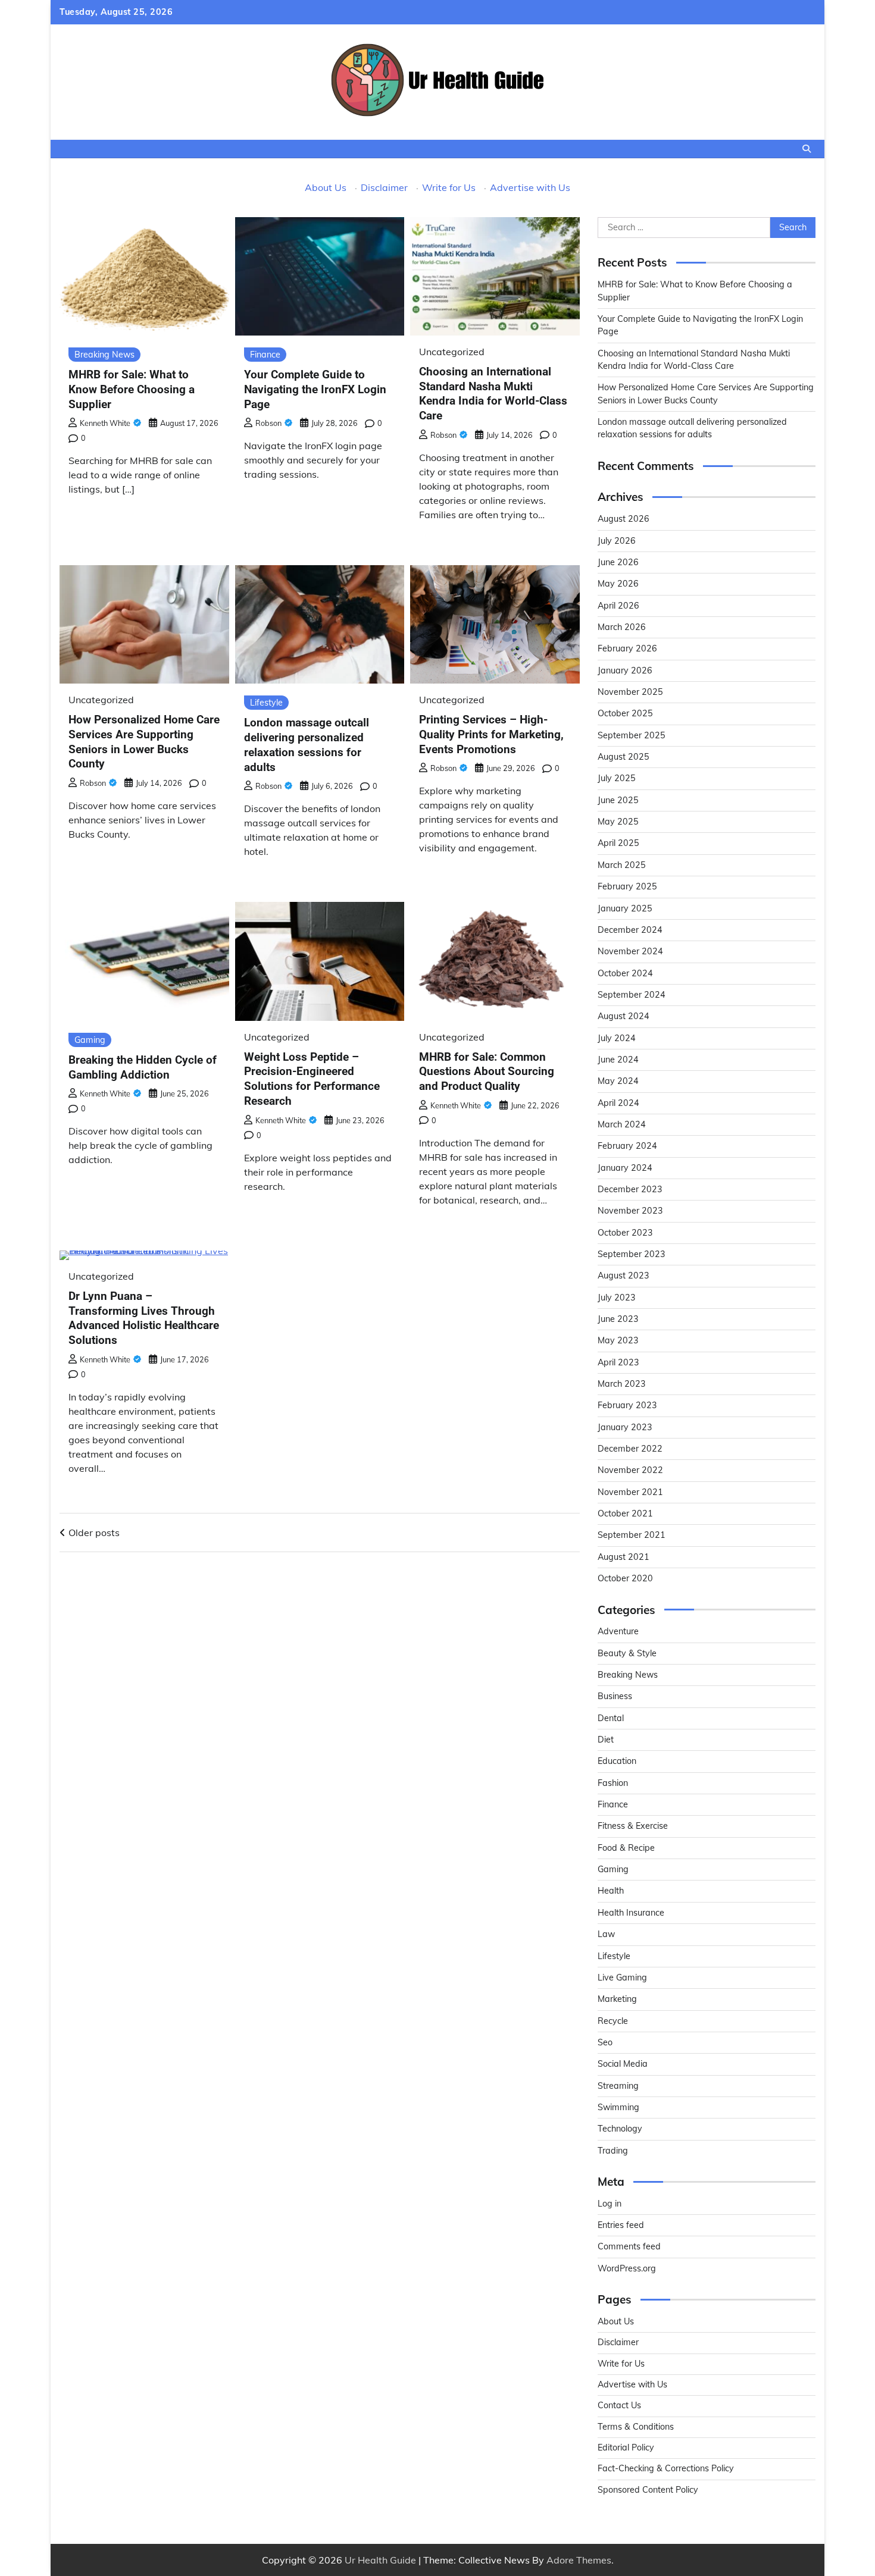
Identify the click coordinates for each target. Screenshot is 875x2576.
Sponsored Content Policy (648, 2490)
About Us (326, 187)
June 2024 (618, 1060)
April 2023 (618, 1362)
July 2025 (617, 778)
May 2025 (618, 822)
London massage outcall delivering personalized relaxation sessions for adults (307, 745)
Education (617, 1761)
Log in (610, 2204)
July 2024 (617, 1038)
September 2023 (632, 1254)
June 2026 (618, 562)
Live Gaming (622, 1978)
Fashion (613, 1783)
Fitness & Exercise (633, 1826)
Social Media (623, 2064)
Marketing (617, 1999)
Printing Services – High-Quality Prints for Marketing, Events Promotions (491, 734)
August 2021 (624, 1557)
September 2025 (632, 735)
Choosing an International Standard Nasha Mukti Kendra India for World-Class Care (493, 394)
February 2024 (627, 1146)
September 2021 (632, 1535)
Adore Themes (579, 2560)
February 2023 (627, 1405)
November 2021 (630, 1492)
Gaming (90, 1040)
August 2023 (624, 1276)
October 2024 (625, 973)
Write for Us (449, 187)
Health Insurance (631, 1913)
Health (611, 1891)
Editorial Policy (626, 2447)
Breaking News (104, 355)
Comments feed (629, 2246)
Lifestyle (266, 703)
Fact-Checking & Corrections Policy (666, 2468)
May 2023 (618, 1340)
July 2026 (617, 541)
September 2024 (632, 995)
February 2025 (627, 886)
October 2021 (625, 1513)
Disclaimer (384, 187)
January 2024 (625, 1168)
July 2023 (617, 1298)
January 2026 (625, 670)
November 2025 (630, 692)
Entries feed (621, 2225)
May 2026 (618, 584)
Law (606, 1934)
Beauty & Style (627, 1653)
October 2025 (625, 713)
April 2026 (618, 606)
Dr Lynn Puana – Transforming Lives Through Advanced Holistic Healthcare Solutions (144, 1318)
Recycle (613, 2021)
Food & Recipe (626, 1848)
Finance (265, 355)
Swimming (618, 2107)
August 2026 (624, 519)
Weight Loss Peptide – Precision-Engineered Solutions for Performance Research (312, 1079)
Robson (268, 423)
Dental (611, 1718)
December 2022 (630, 1449)
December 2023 (630, 1189)
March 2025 (622, 865)
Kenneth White (105, 423)
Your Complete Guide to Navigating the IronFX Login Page (315, 389)
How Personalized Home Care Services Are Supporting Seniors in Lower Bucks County (144, 742)
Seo (605, 2042)
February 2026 (627, 648)
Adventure (618, 1631)
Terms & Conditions (636, 2427)
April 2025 (618, 843)
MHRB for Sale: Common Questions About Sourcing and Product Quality (487, 1072)
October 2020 (625, 1578)
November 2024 (630, 951)
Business (615, 1696)
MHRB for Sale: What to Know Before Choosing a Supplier (132, 389)
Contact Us (619, 2405)
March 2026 (622, 627)
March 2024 (622, 1124)
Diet (606, 1740)
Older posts (94, 1533)
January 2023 (625, 1427)
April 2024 (618, 1103)
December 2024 (630, 930)
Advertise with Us (530, 187)
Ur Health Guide (380, 2560)
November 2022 (630, 1470)
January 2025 (625, 908)
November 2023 (630, 1211)
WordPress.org (627, 2268)
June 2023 (618, 1319)
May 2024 (618, 1081)
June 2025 (618, 800)
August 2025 (624, 757)
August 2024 (624, 1016)
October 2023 (625, 1233)
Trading (613, 2151)
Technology (620, 2129)
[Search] (807, 149)
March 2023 (622, 1384)
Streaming (618, 2086)
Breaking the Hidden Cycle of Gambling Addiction (143, 1067)
